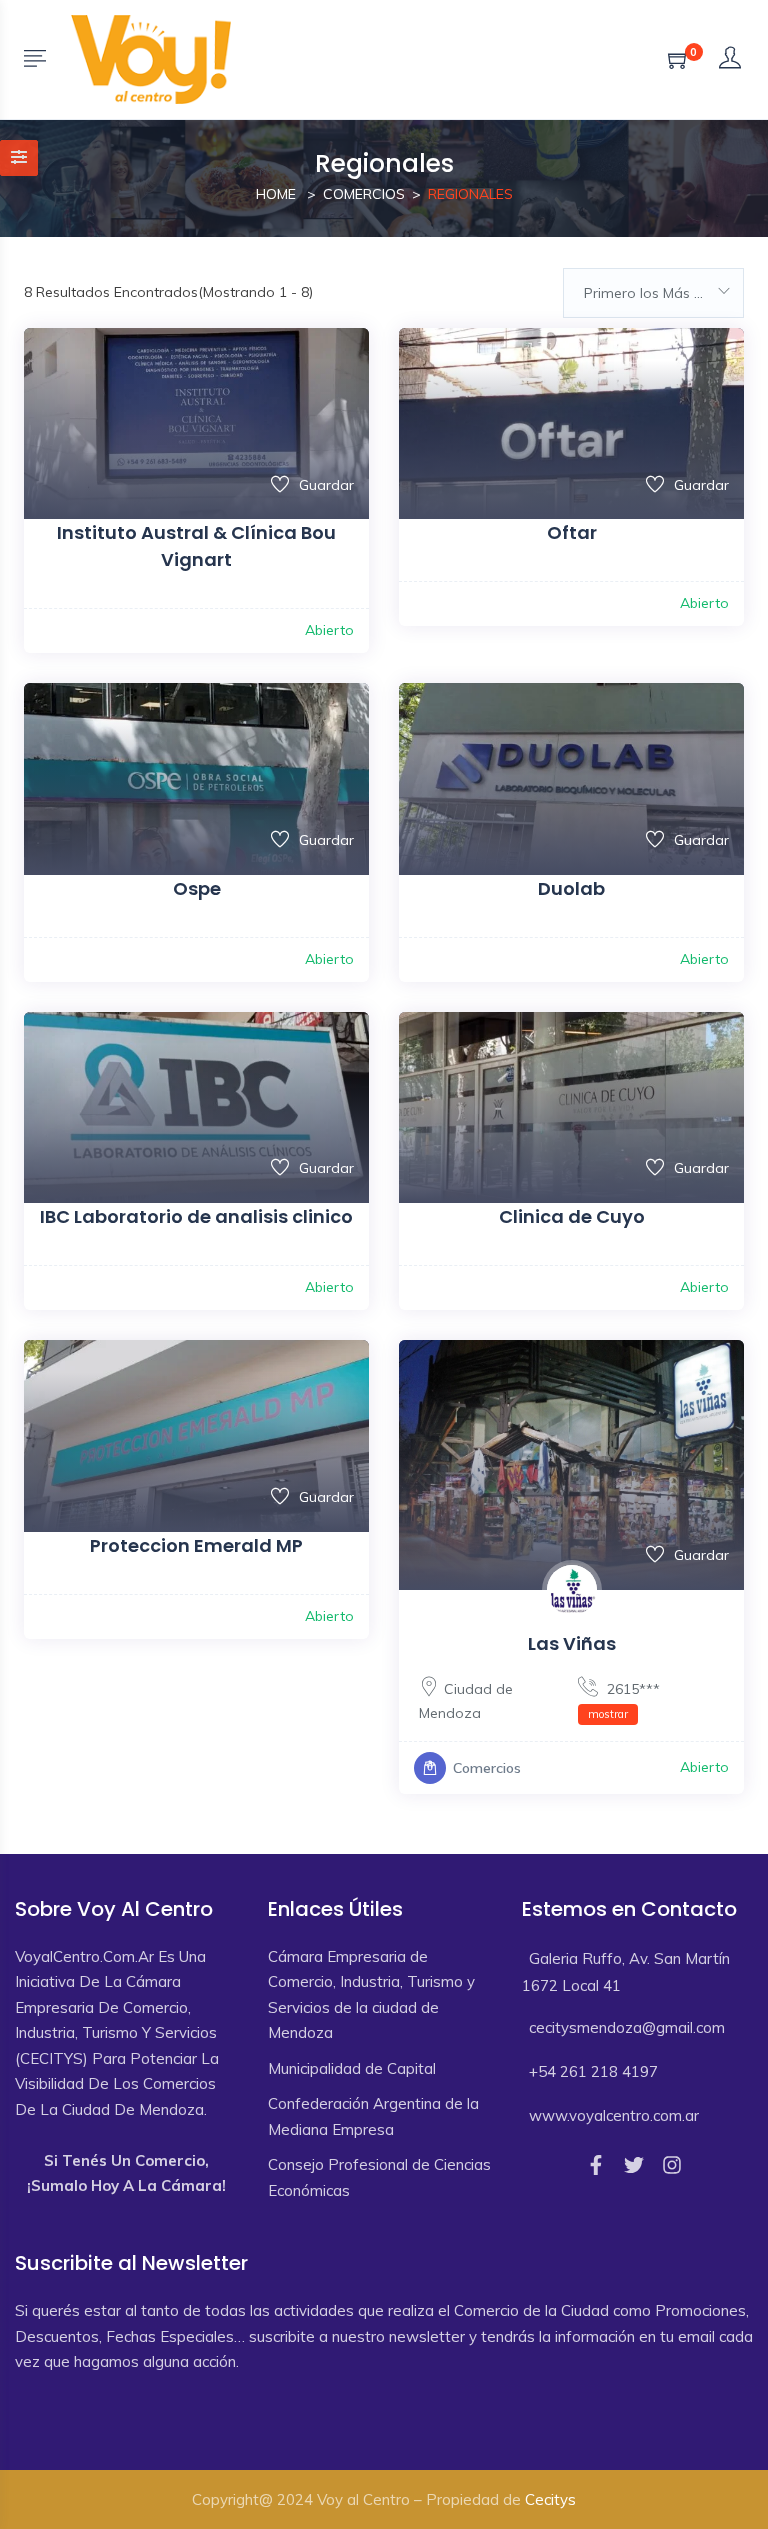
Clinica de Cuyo (572, 1216)
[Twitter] (634, 2165)
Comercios (364, 194)
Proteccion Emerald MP (196, 1545)
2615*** (624, 1700)
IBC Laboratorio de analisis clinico (196, 1216)
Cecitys (550, 2499)
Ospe (197, 888)
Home (276, 194)
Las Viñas (572, 1643)
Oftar (572, 532)
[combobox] (653, 293)
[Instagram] (672, 2165)
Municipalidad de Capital (352, 2068)
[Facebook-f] (596, 2165)
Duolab (571, 888)
